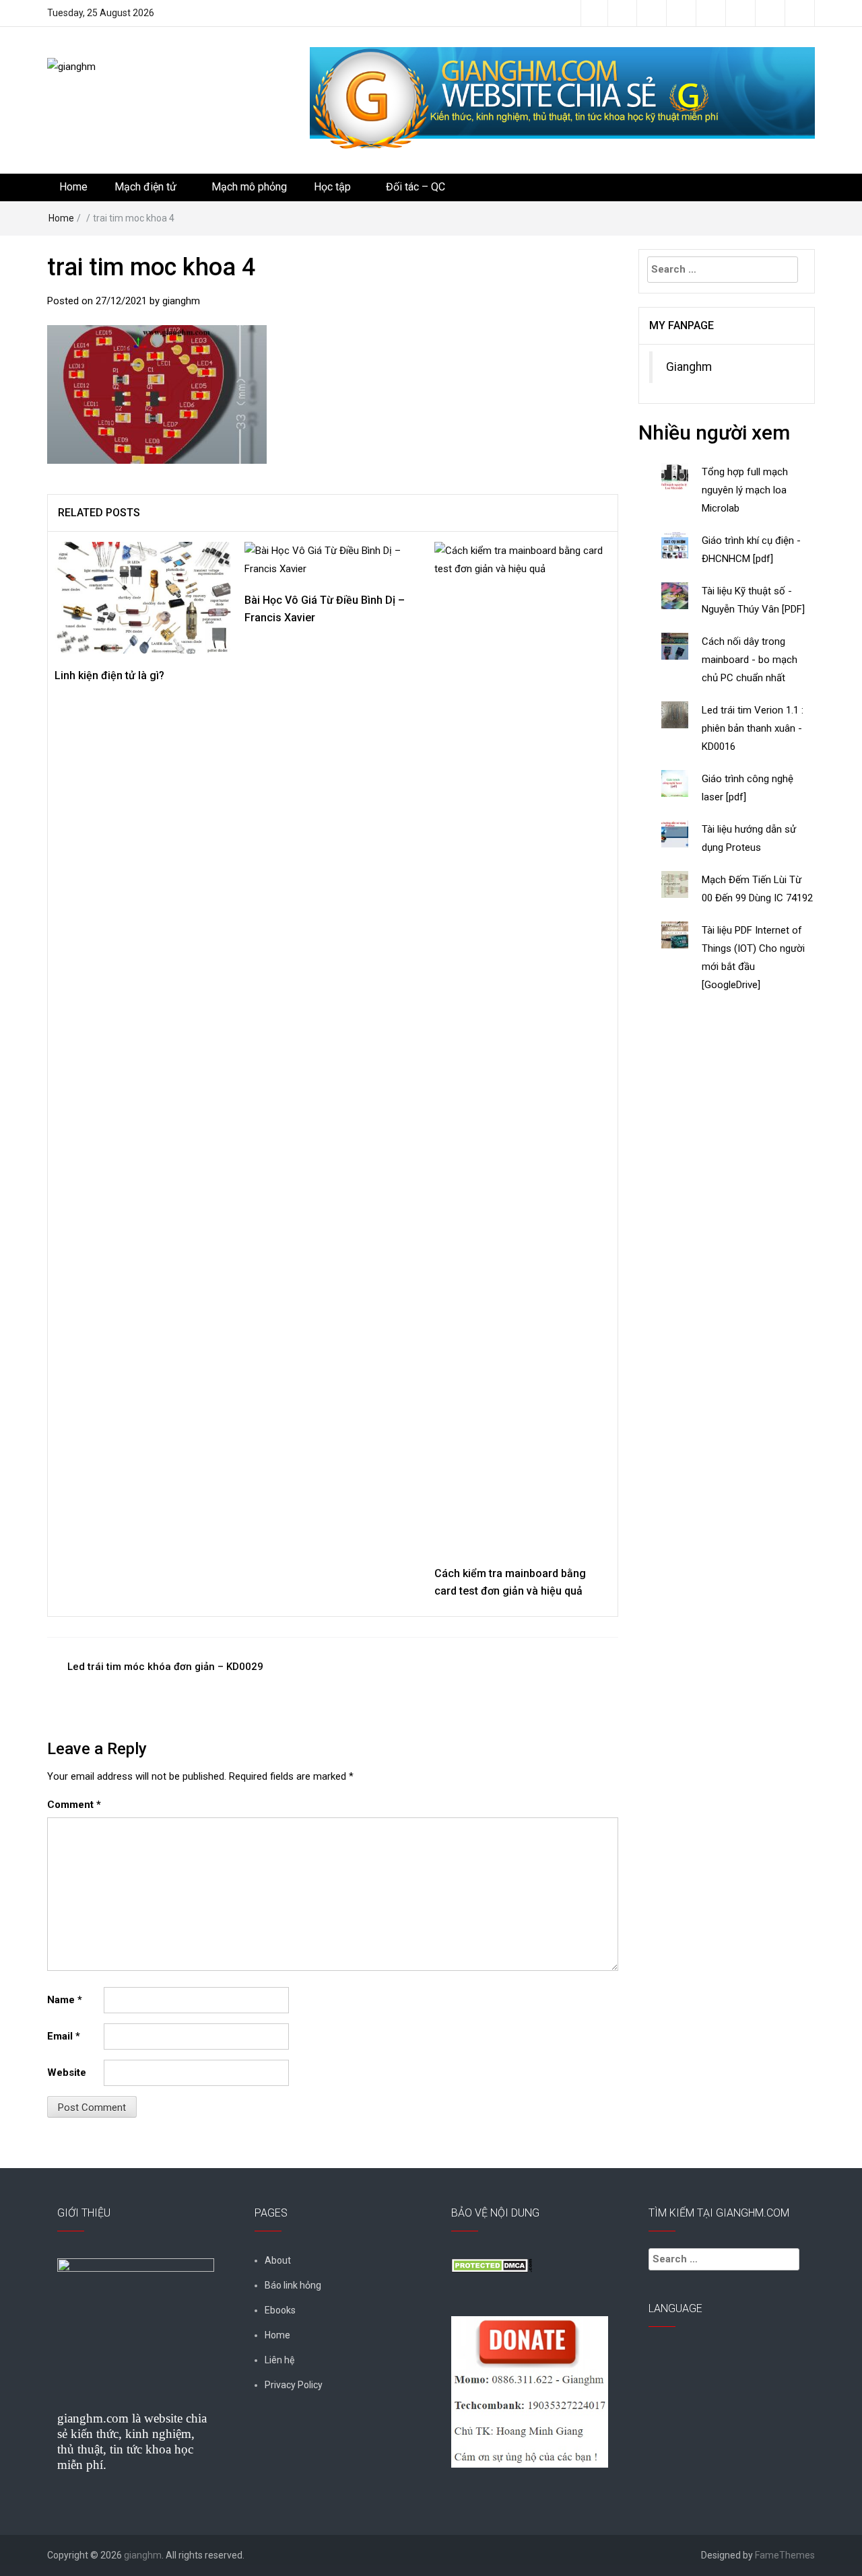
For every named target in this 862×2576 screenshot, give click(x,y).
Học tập (332, 187)
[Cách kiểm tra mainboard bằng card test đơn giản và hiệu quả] (523, 1046)
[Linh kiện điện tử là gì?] (143, 597)
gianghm (181, 301)
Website (67, 2073)
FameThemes (785, 2555)
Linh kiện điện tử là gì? (109, 675)
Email (64, 2036)
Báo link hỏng (293, 2285)
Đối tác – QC (416, 187)
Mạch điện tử (145, 187)
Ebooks (280, 2310)
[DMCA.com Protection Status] (492, 2265)
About (278, 2260)
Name (65, 2000)
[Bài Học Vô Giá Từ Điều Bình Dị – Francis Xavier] (333, 559)
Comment (74, 1805)
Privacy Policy (294, 2385)
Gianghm (689, 367)
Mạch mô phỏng (249, 187)
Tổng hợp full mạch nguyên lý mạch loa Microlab (745, 490)
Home (73, 187)
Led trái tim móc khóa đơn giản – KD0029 (165, 1667)
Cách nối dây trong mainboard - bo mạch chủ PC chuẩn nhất (750, 660)
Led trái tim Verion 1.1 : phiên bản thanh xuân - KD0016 (753, 728)
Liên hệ (279, 2360)
